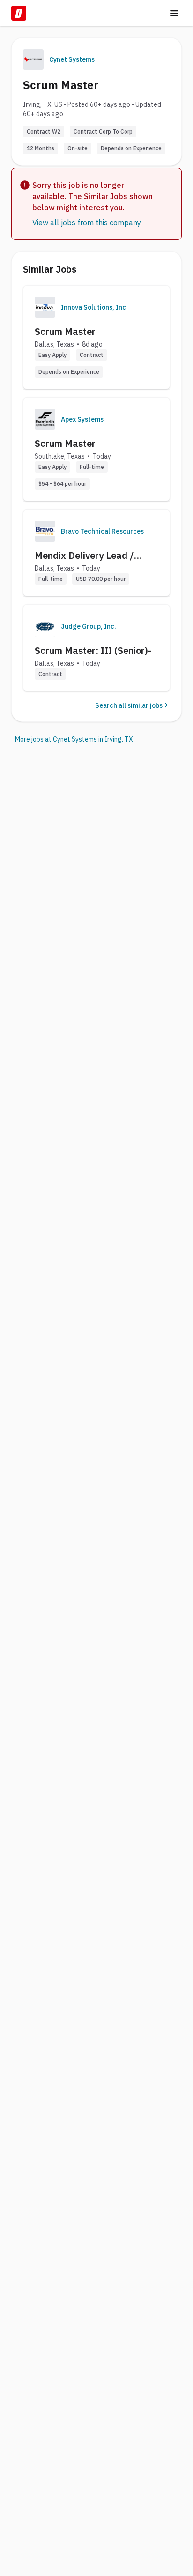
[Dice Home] (19, 13)
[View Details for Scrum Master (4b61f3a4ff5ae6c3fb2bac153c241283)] (96, 337)
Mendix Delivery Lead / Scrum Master (84, 556)
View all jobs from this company (87, 223)
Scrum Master (65, 331)
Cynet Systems (72, 59)
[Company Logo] (45, 307)
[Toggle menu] (174, 13)
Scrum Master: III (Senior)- (93, 650)
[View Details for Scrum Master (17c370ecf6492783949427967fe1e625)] (96, 449)
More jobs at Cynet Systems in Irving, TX (74, 739)
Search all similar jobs (129, 705)
